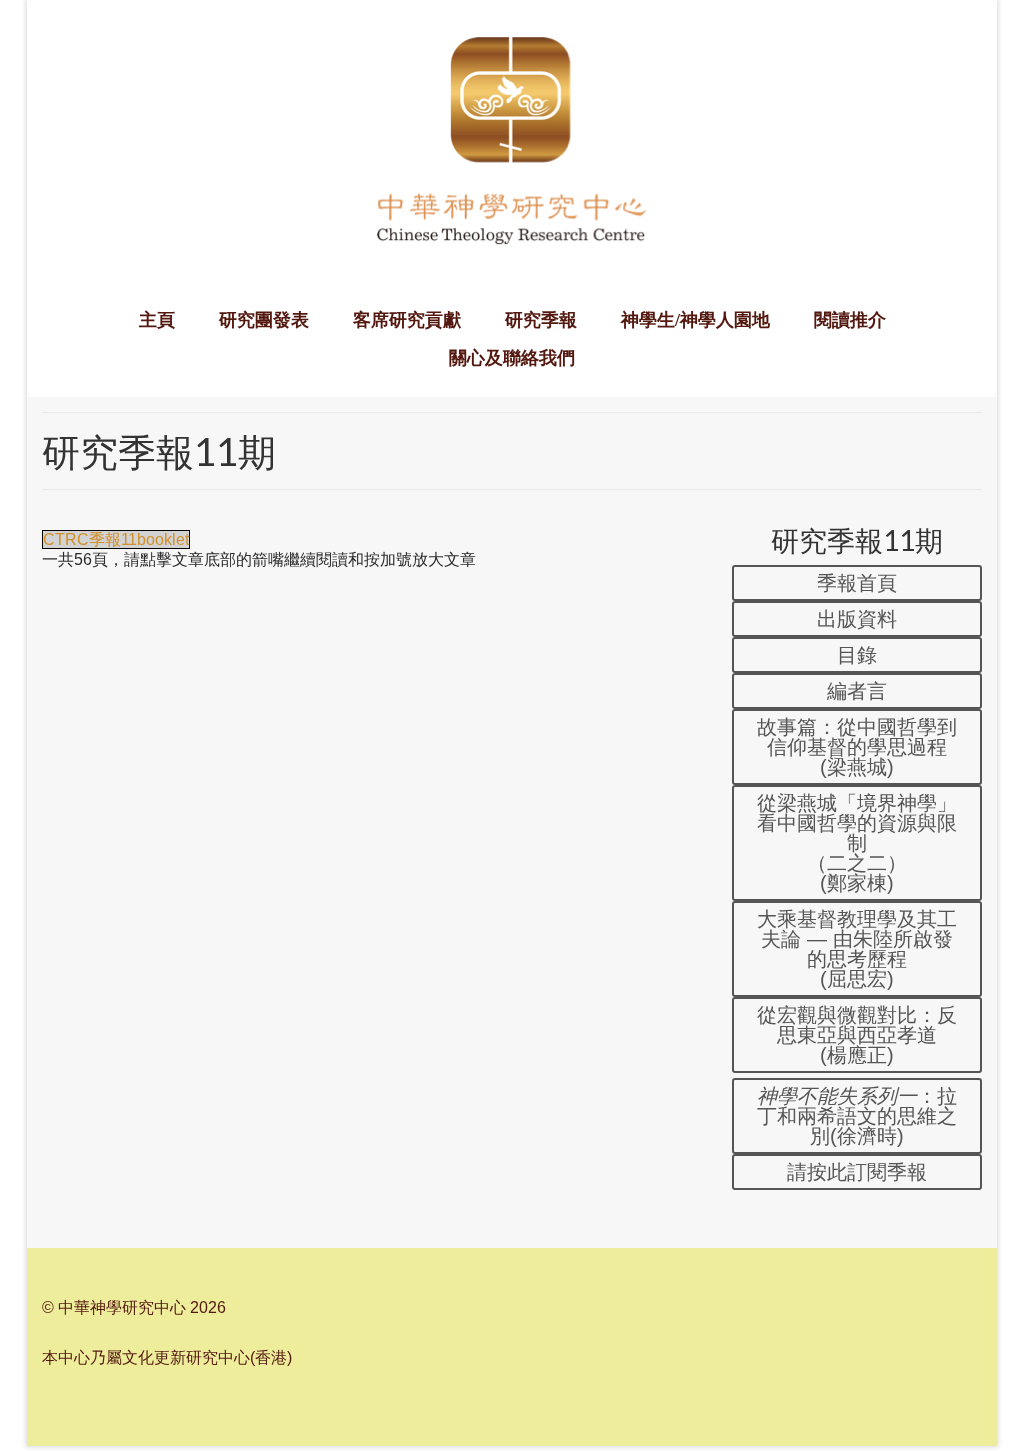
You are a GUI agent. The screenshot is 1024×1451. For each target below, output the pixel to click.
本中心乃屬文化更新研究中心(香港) (167, 1357)
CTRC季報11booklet (116, 539)
